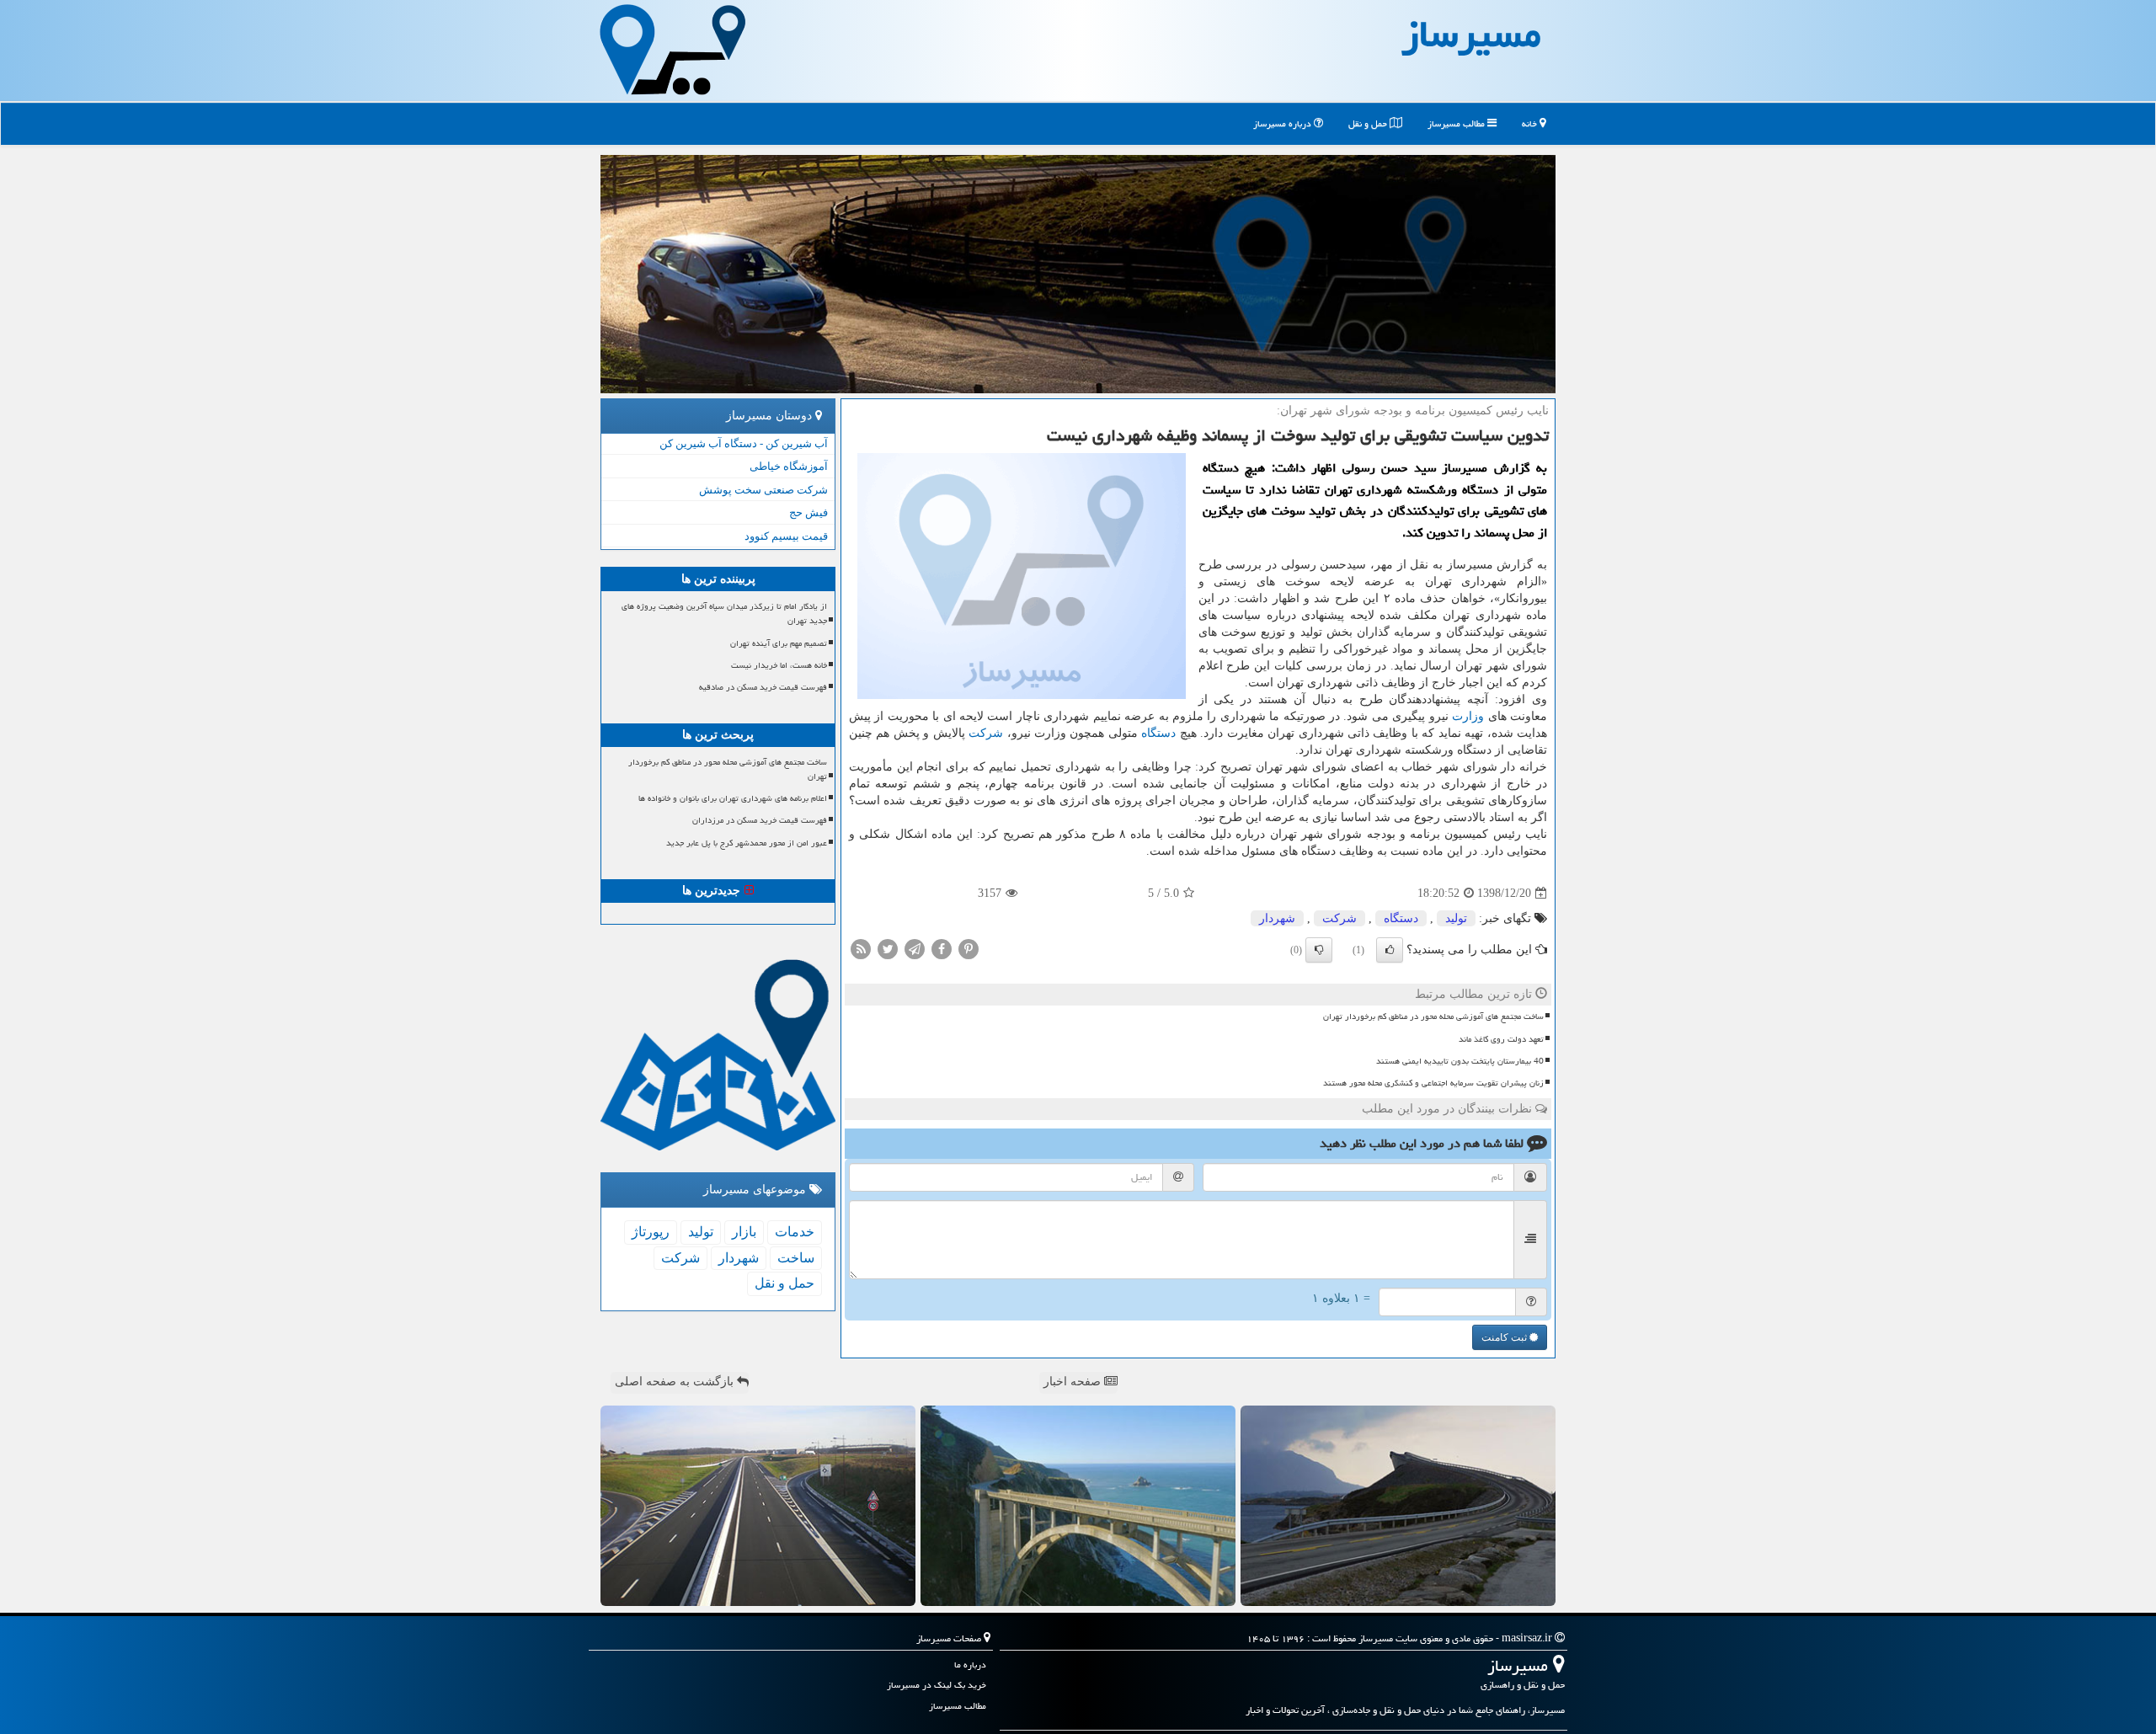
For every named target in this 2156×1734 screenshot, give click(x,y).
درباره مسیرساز (1283, 123)
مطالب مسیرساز (1457, 123)
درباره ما (970, 1665)
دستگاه (1158, 733)
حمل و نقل (1369, 123)
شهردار (1277, 918)
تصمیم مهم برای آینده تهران (779, 643)
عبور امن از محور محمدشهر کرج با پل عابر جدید (747, 843)
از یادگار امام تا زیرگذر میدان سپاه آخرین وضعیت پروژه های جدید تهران (724, 614)
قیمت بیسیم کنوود (786, 536)
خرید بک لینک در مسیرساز (937, 1685)
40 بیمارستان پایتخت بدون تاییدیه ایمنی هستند (1460, 1061)
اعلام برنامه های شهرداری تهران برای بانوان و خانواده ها (733, 798)
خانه (1531, 123)
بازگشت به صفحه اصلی (676, 1382)
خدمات (795, 1232)
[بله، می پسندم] (1390, 950)
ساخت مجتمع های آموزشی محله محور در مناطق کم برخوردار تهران (1433, 1016)
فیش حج (808, 512)
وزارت (1468, 716)
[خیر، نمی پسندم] (1319, 950)
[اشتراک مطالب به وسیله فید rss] (861, 949)
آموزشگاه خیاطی (789, 466)
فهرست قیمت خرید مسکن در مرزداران (760, 820)
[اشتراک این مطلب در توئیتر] (888, 949)
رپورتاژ (651, 1232)
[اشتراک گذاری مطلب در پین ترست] (969, 949)
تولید (1456, 918)
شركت (986, 733)
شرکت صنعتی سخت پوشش (763, 490)
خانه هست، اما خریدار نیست (779, 665)
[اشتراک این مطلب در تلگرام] (915, 949)
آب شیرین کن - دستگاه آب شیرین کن (744, 443)
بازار (744, 1232)
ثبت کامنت (1505, 1337)
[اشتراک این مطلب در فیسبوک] (942, 949)
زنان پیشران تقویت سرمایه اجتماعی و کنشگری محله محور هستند (1433, 1083)
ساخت (796, 1258)
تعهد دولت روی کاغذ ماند (1501, 1039)
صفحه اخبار (1074, 1382)
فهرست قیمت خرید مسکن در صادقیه (763, 687)
